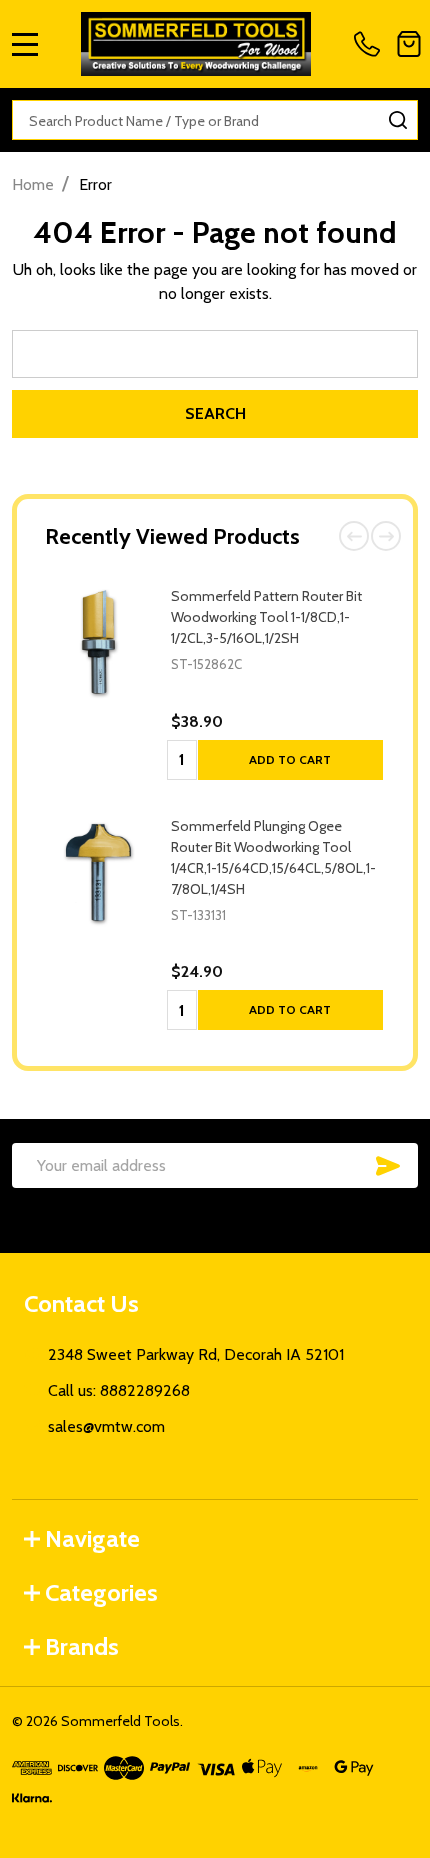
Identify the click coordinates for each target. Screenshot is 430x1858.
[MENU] (25, 44)
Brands (82, 1646)
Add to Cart (290, 759)
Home (33, 184)
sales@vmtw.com (106, 1426)
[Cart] (409, 44)
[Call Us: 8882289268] (371, 44)
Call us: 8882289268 (119, 1390)
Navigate (92, 1538)
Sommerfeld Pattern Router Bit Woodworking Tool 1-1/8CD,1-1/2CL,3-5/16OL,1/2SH (266, 617)
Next (386, 536)
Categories (101, 1592)
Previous (354, 536)
